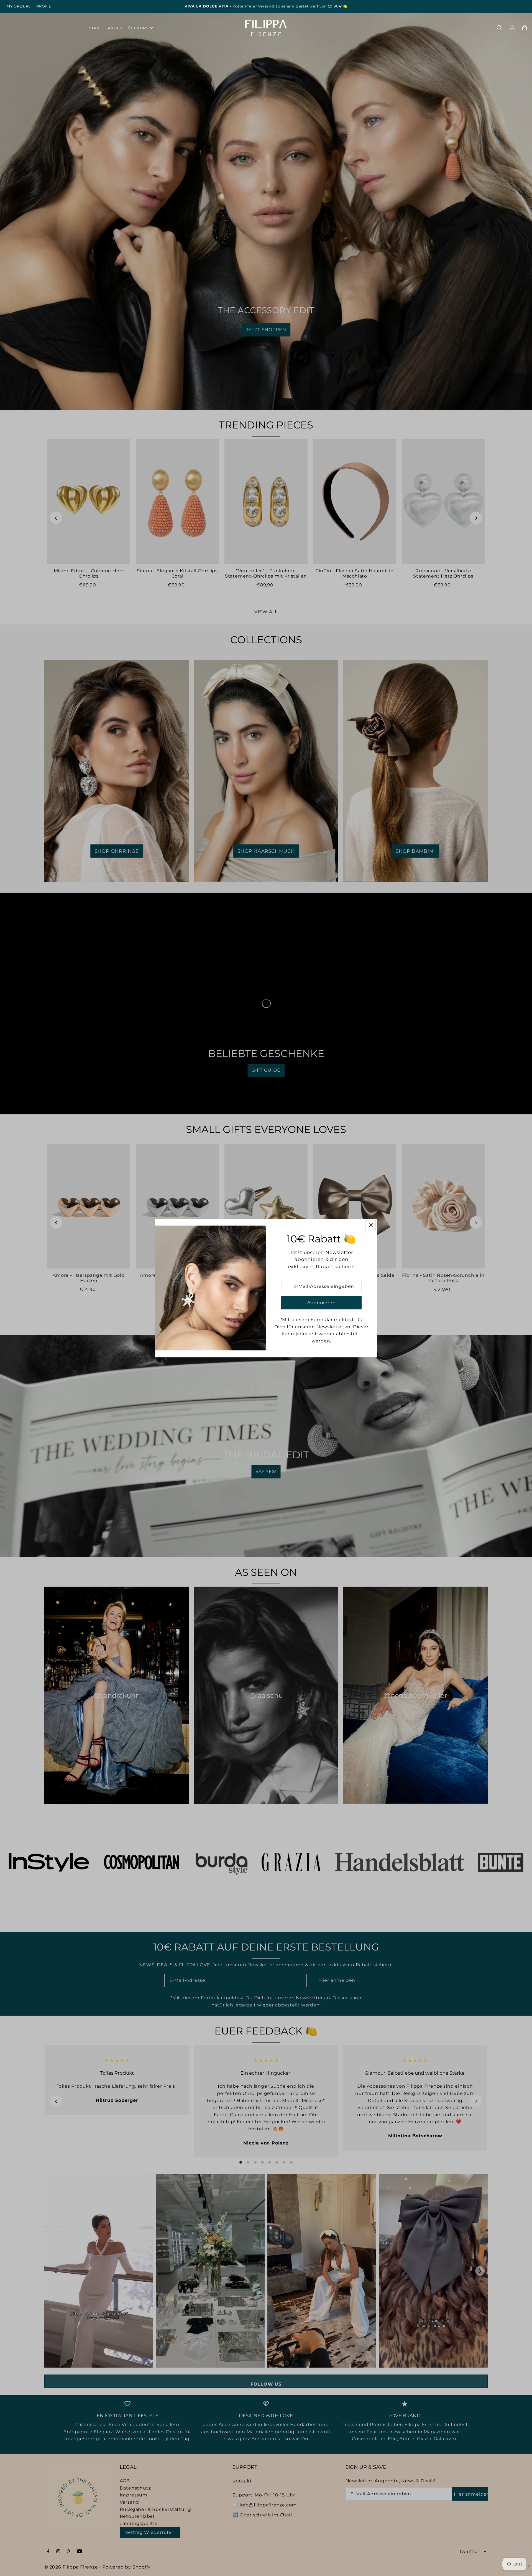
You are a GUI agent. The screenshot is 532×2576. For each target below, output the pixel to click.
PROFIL (44, 6)
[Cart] (525, 28)
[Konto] (512, 28)
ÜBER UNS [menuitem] (138, 28)
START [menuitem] (95, 28)
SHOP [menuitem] (112, 28)
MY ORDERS (19, 6)
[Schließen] (371, 1225)
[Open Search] (499, 28)
